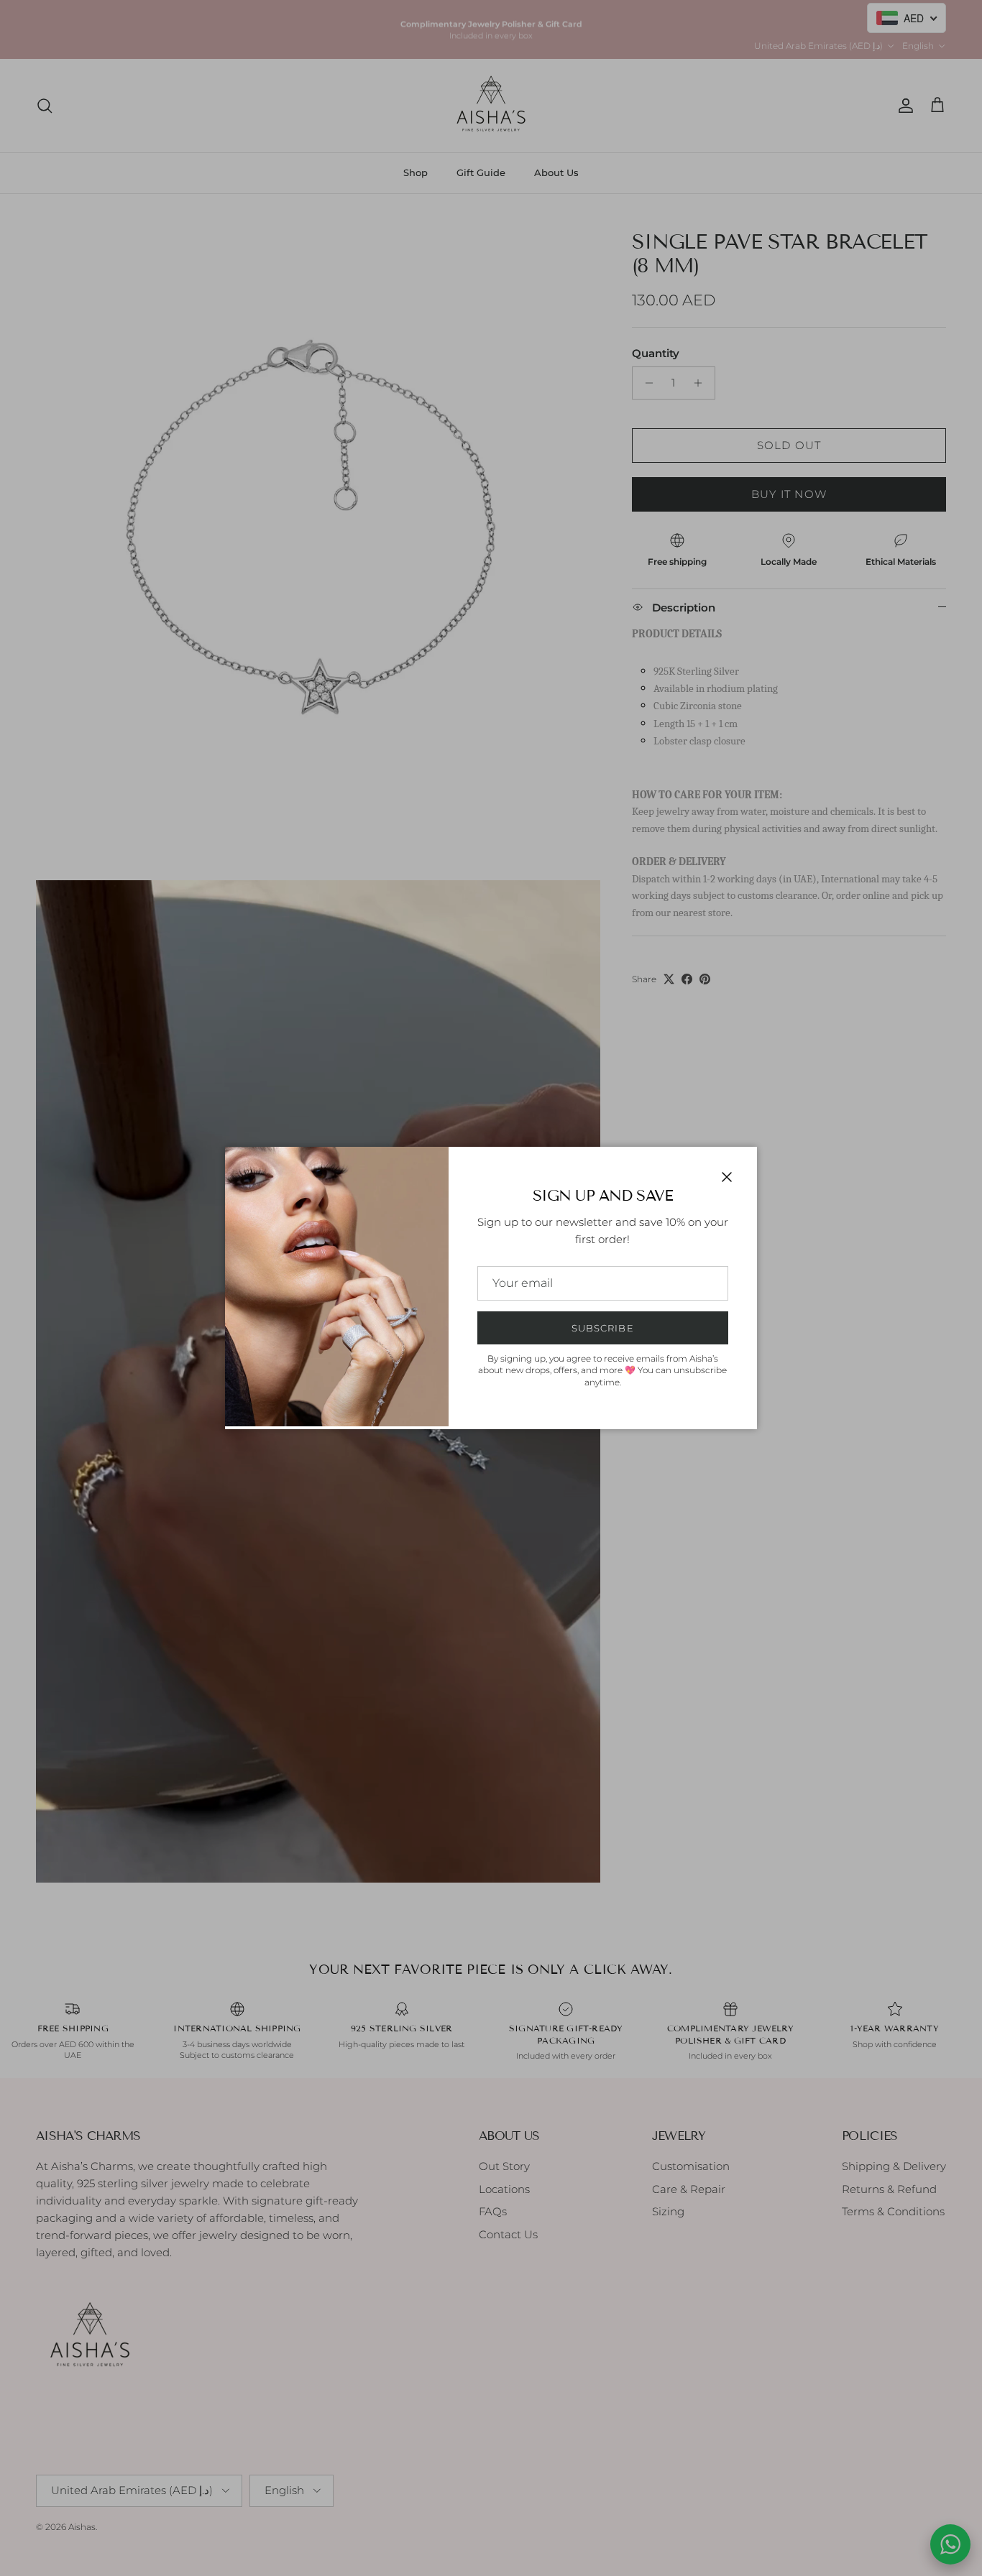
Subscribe (602, 1328)
